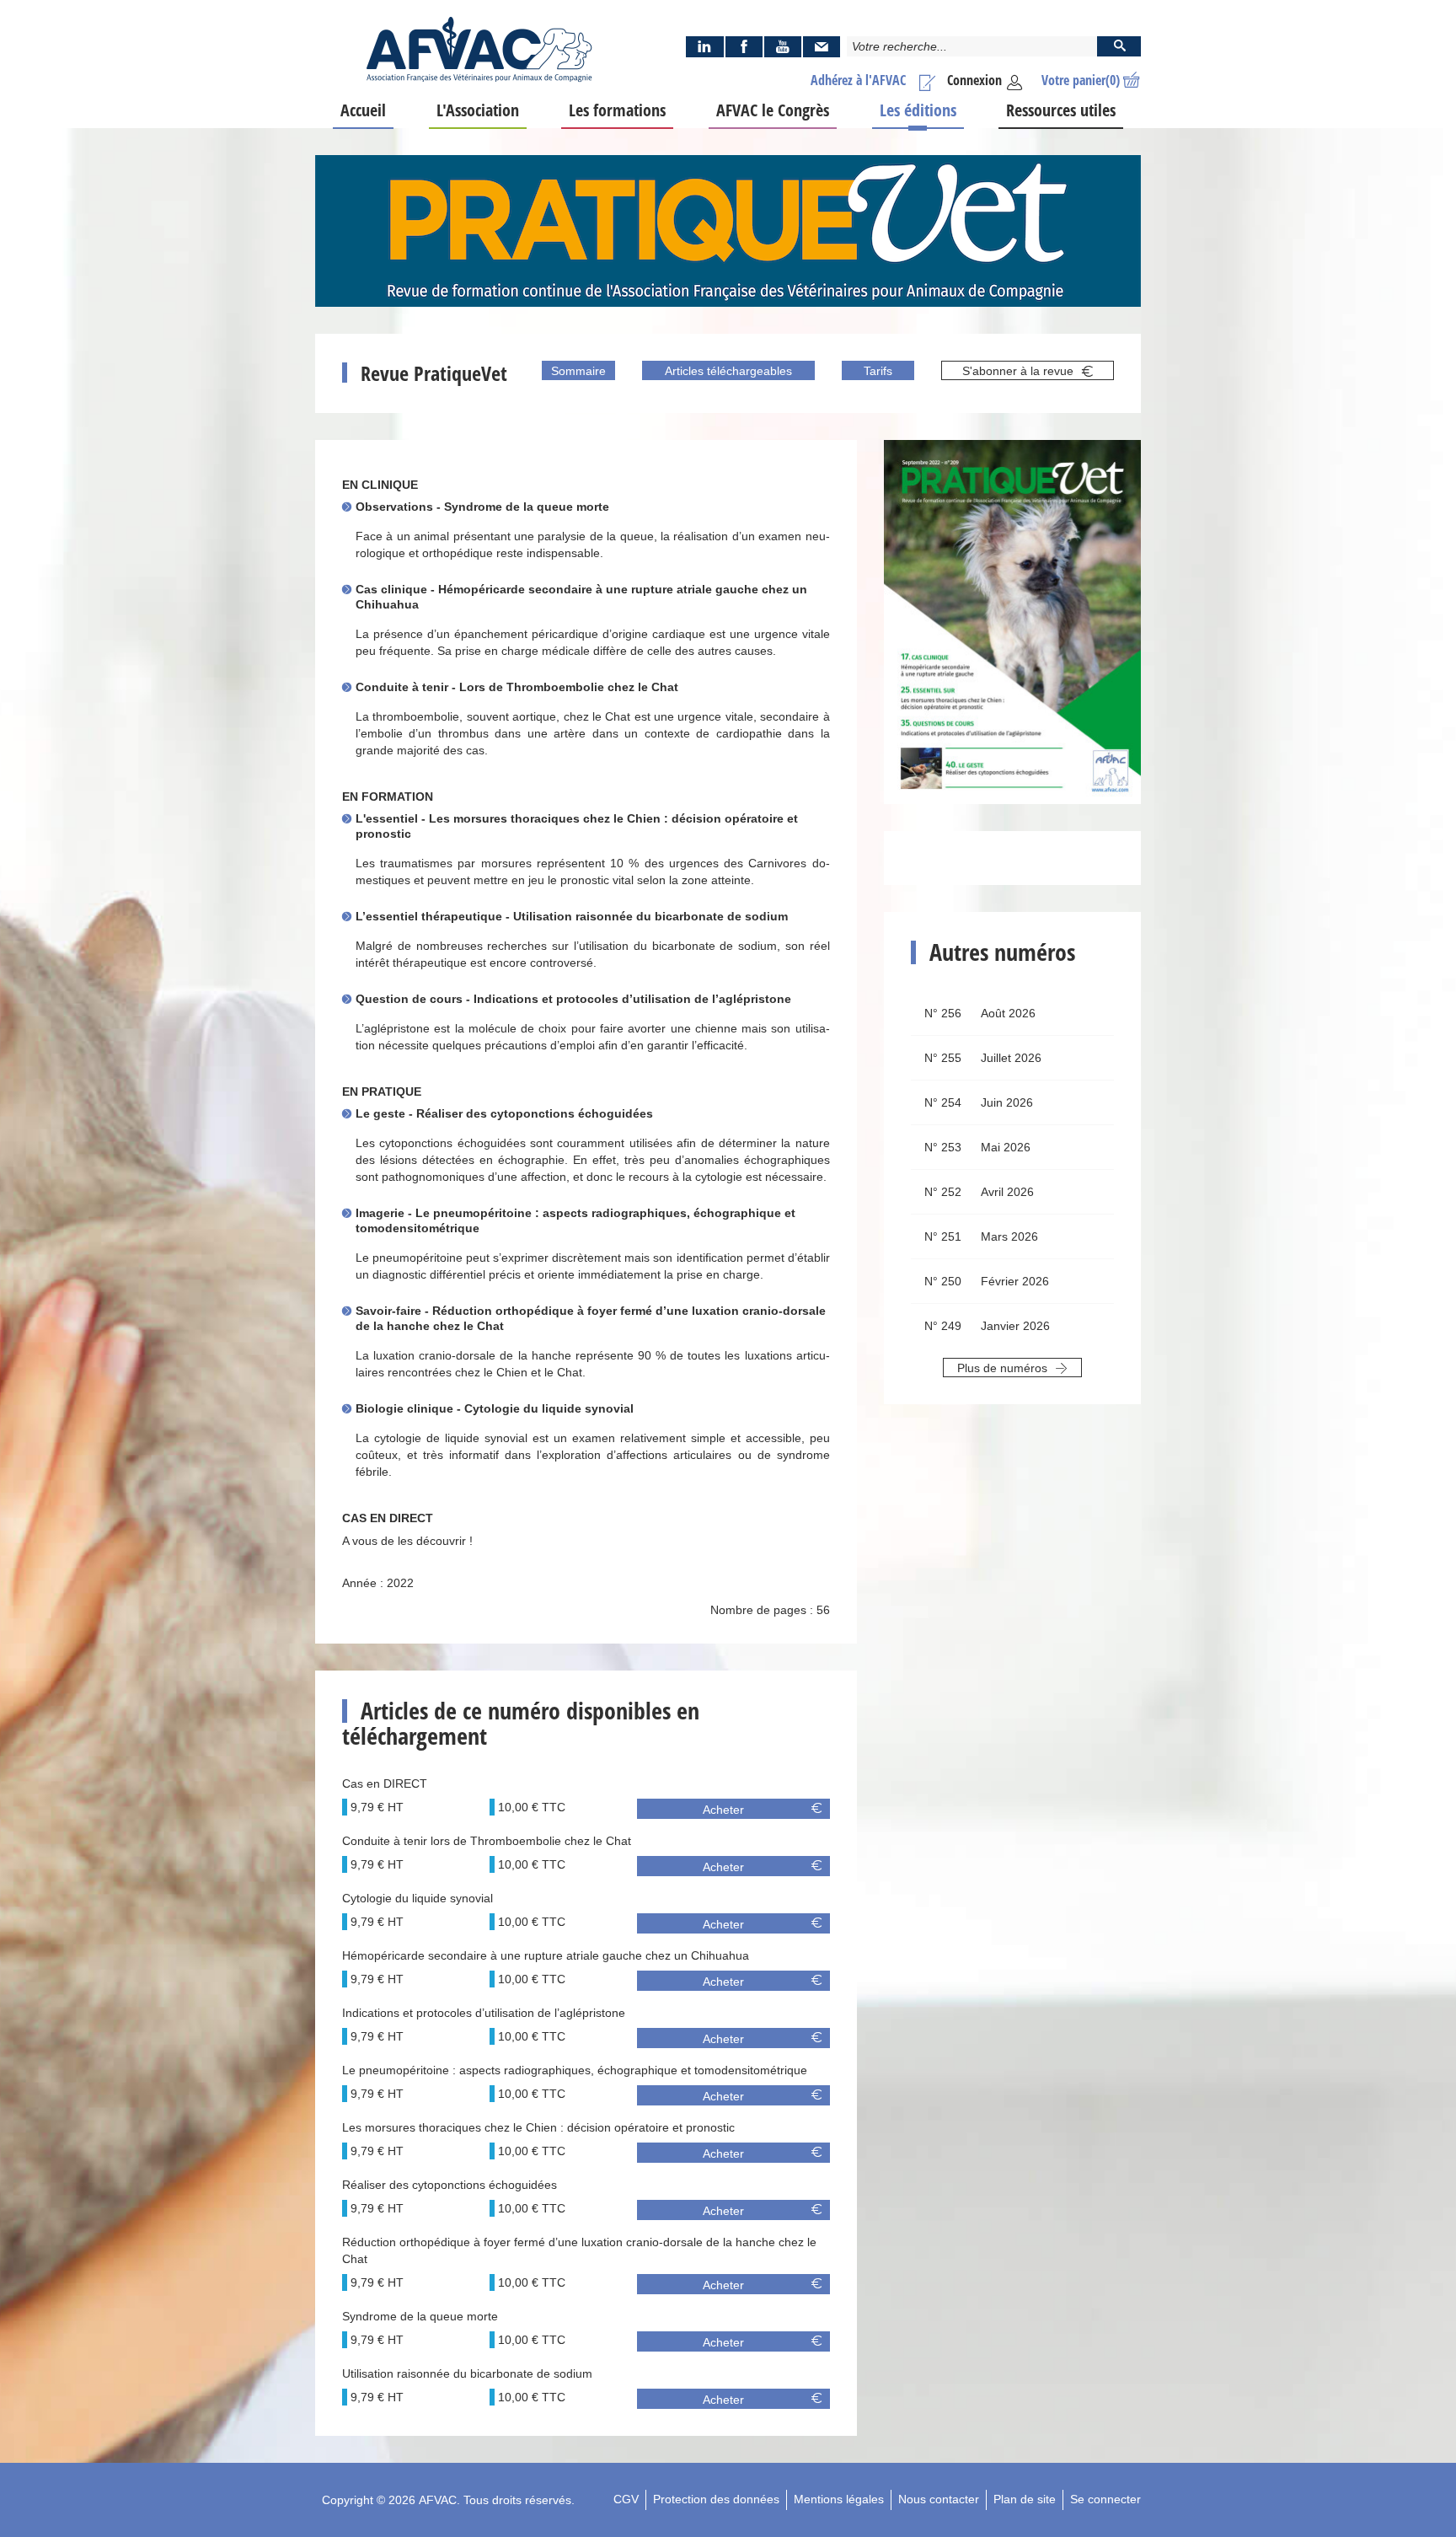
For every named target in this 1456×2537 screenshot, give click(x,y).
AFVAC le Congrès (773, 110)
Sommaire (578, 371)
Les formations (617, 110)
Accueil (363, 110)
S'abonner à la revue (1020, 371)
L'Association (478, 110)
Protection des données (716, 2499)
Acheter (723, 1810)
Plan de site (1025, 2499)
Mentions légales (839, 2499)
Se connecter (1105, 2499)
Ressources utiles (1061, 110)
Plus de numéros (1004, 1368)
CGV (626, 2499)
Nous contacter (939, 2499)
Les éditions (918, 110)
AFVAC (438, 2500)
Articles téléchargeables (728, 371)
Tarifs (878, 371)
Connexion (974, 80)
